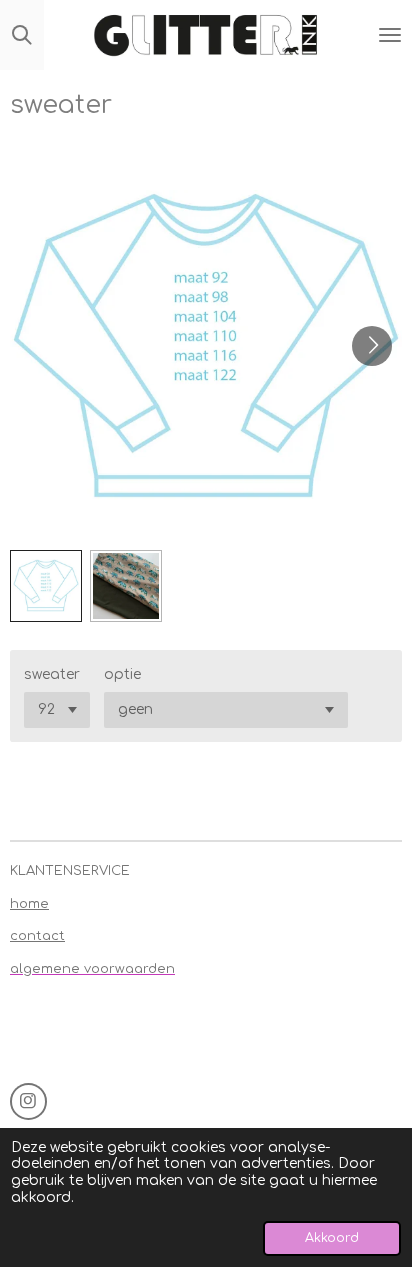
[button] (46, 586)
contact (37, 936)
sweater (52, 674)
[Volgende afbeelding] (372, 346)
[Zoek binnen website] (22, 35)
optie (122, 674)
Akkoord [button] (332, 1238)
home (29, 904)
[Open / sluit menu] (390, 35)
